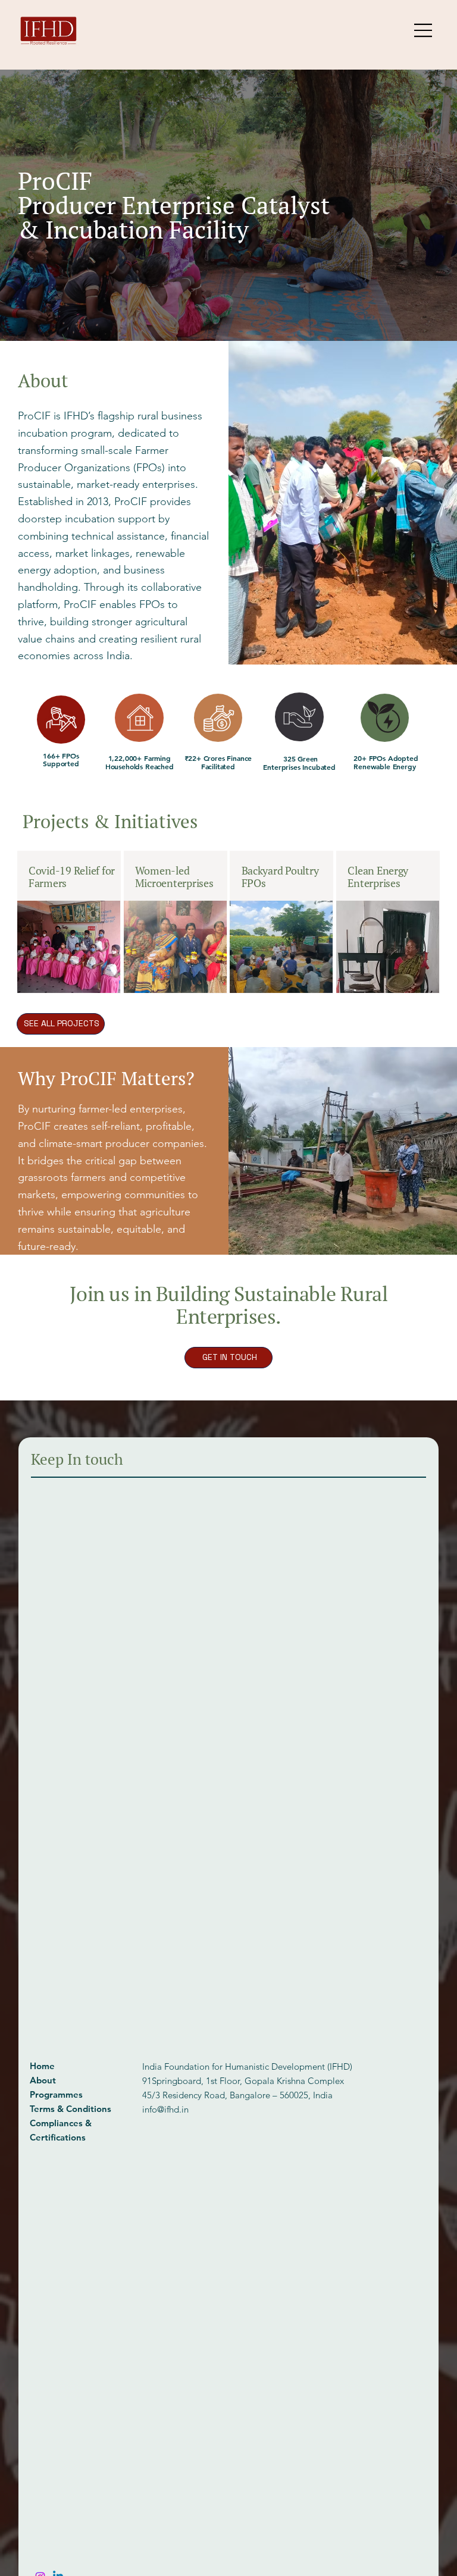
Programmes (56, 2094)
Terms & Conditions (71, 2109)
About (43, 2080)
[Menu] (424, 30)
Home (42, 2066)
